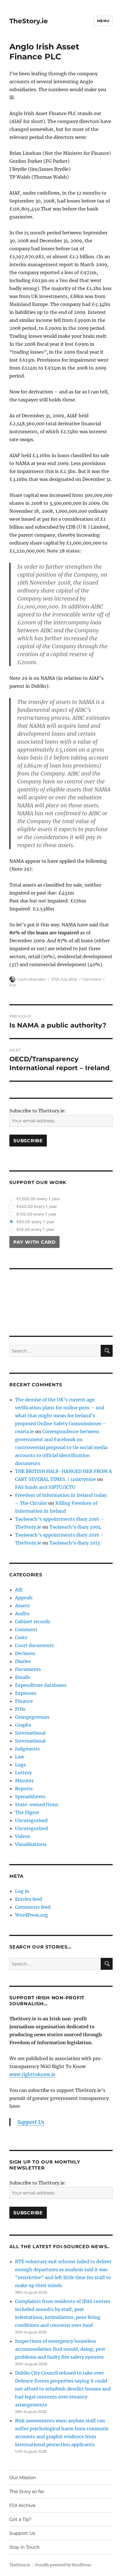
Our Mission (23, 2478)
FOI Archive (22, 2505)
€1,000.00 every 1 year (38, 1199)
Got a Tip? (20, 2519)
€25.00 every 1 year (35, 1229)
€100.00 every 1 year (36, 1214)
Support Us (22, 2533)
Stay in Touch (25, 2547)
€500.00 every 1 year (37, 1206)
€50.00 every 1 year (35, 1222)
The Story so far (27, 2491)
